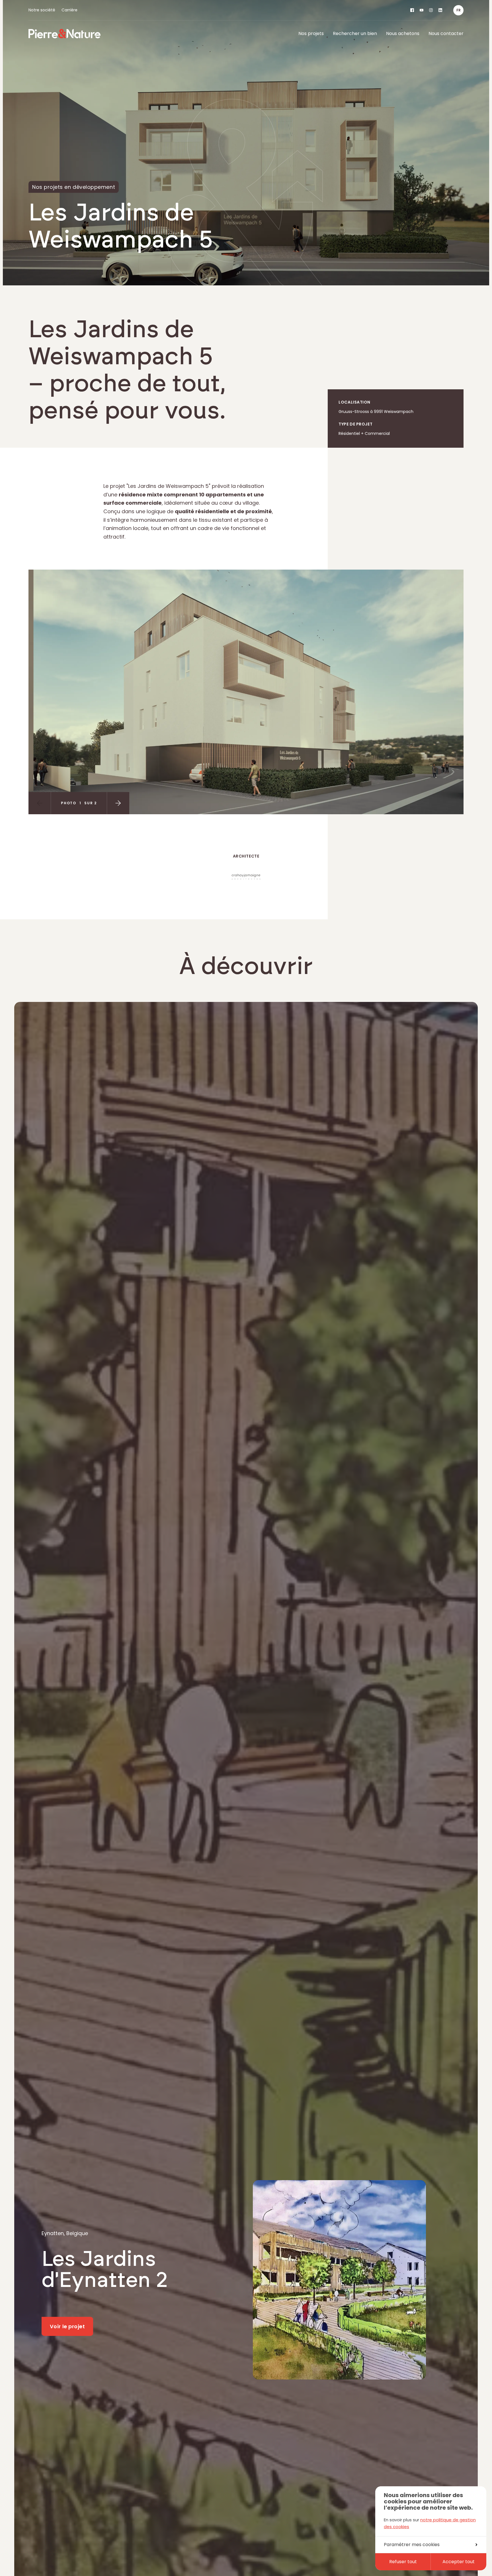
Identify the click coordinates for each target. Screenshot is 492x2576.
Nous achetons (403, 33)
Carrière (69, 10)
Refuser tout (403, 2562)
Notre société (42, 10)
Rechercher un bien (355, 33)
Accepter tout (459, 2562)
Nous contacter (446, 33)
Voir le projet (67, 2326)
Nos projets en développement (74, 187)
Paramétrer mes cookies (412, 2545)
